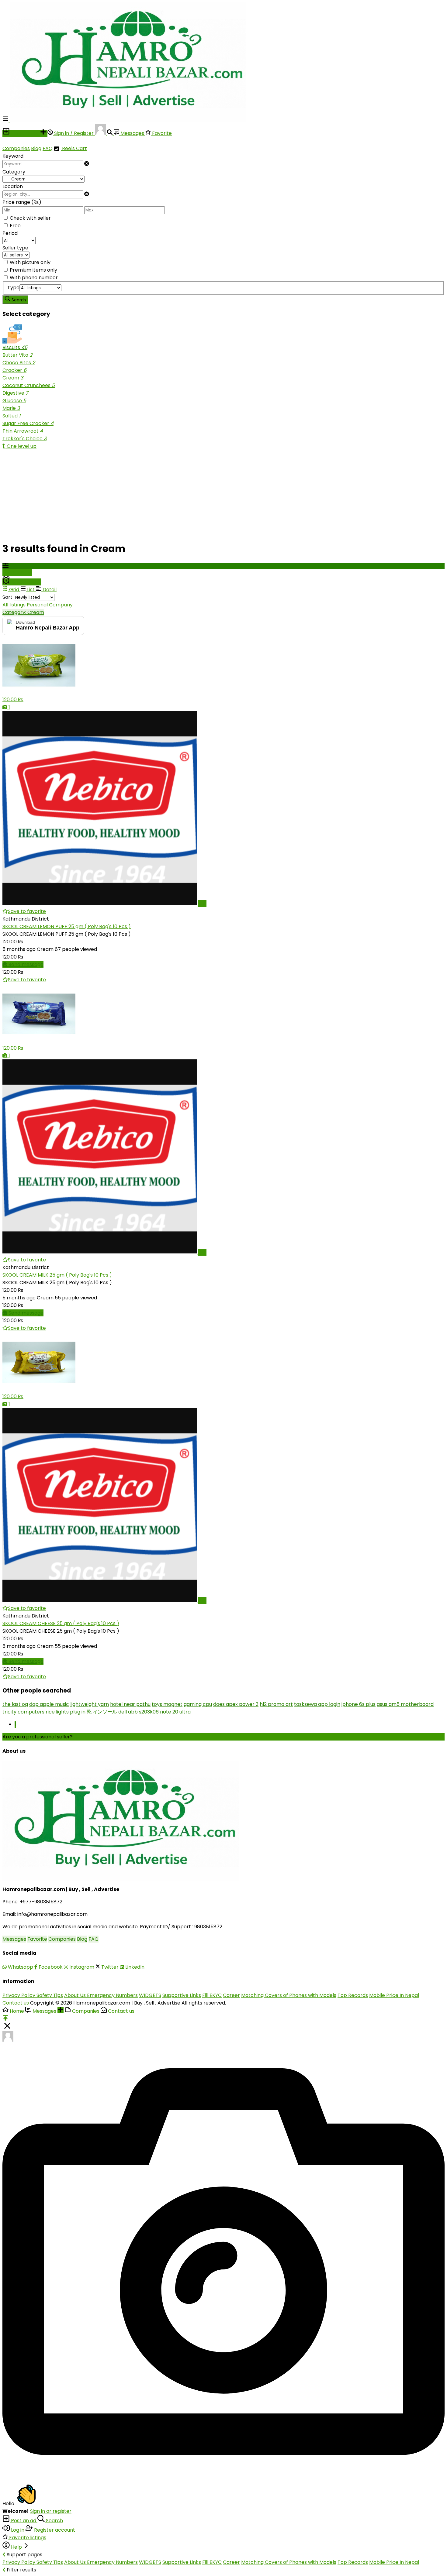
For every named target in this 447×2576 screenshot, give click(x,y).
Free (15, 226)
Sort (7, 597)
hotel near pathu (130, 1704)
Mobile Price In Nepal (394, 1995)
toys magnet (167, 1704)
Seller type (15, 248)
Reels (68, 148)
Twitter (110, 1967)
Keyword (13, 156)
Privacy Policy (19, 1995)
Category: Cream (23, 612)
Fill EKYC (212, 1995)
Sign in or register (51, 2511)
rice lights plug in (66, 1712)
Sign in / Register (74, 133)
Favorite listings (27, 2538)
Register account (54, 2530)
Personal (37, 605)
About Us (76, 1995)
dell (123, 1712)
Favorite (161, 133)
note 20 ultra (175, 1712)
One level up (21, 446)
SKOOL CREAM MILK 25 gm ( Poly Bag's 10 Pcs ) (57, 1275)
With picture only (30, 262)
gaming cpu (198, 1704)
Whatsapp (20, 1967)
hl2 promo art (276, 1704)
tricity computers (23, 1712)
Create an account (97, 1737)
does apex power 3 (236, 1704)
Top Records (353, 1995)
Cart (81, 148)
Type (13, 288)
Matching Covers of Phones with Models (289, 1995)
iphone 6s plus (359, 1704)
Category (14, 172)
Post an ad (24, 2521)
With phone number (34, 278)
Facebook (50, 1967)
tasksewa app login (317, 1704)
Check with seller (30, 218)
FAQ (48, 148)
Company (61, 605)
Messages (132, 133)
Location (13, 186)
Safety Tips (50, 1995)
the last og (15, 1704)
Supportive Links (182, 1995)
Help (16, 2547)
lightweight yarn (90, 1704)
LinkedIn (134, 1967)
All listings (14, 605)
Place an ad (25, 133)
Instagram (81, 1967)
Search (54, 2521)
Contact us (16, 2003)
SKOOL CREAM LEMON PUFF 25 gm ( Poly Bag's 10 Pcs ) (67, 926)
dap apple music (49, 1704)
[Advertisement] (185, 492)
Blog (36, 148)
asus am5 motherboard (405, 1704)
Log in (18, 2530)
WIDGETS (150, 1995)
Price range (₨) (22, 202)
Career (231, 1995)
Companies (16, 148)
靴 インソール (102, 1712)
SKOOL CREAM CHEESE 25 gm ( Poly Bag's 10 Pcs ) (61, 1623)
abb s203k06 (143, 1712)
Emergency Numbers (112, 1995)
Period (10, 233)
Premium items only (33, 270)
